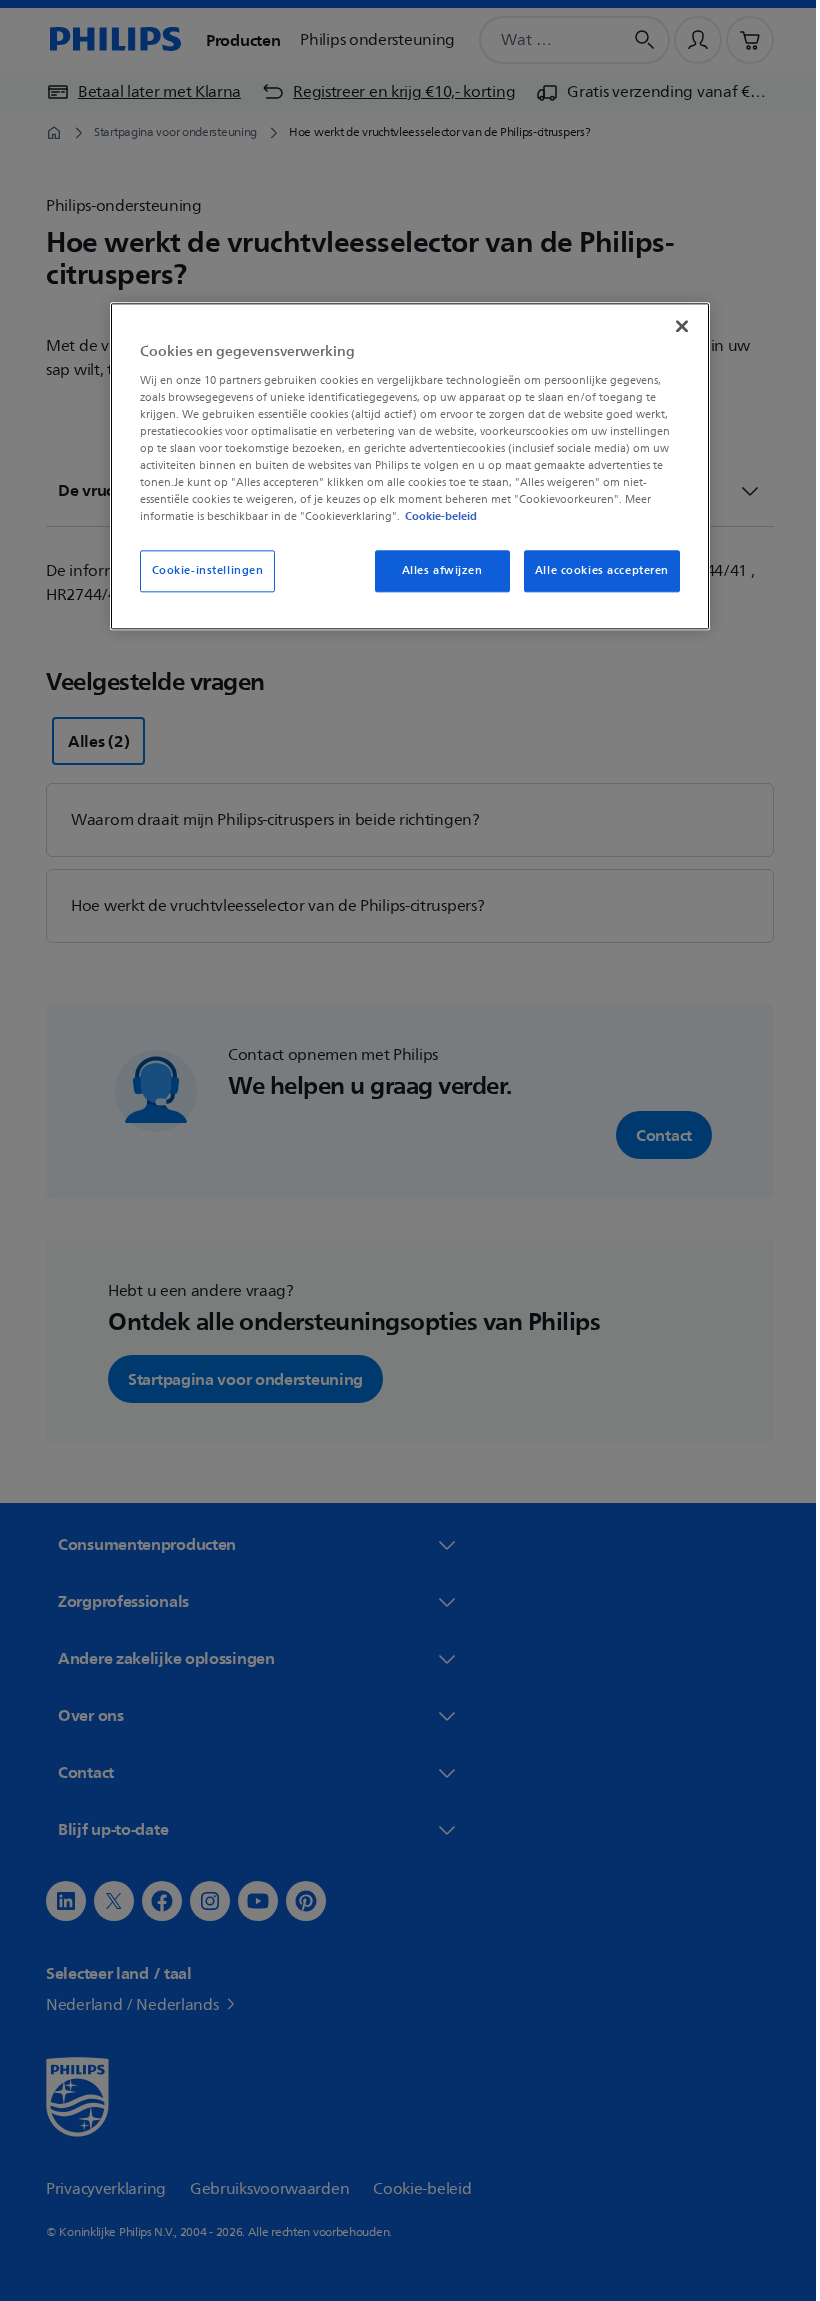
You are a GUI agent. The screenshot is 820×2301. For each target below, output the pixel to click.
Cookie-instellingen (200, 571)
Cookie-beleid (434, 517)
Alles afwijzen (434, 571)
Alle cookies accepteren (594, 571)
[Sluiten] (675, 326)
